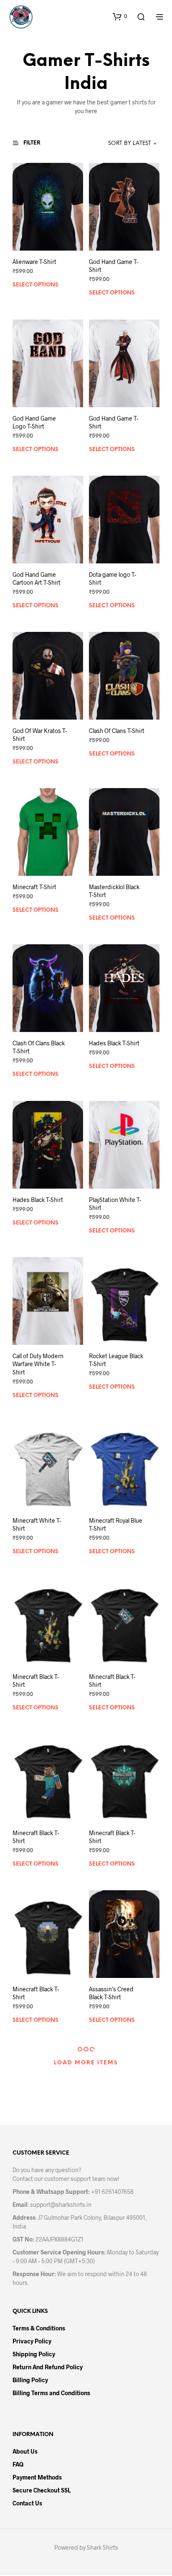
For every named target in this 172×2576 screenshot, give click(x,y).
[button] (120, 16)
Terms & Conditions (39, 2328)
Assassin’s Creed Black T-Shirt (111, 1993)
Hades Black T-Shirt (114, 1043)
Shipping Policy (34, 2354)
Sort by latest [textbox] (130, 143)
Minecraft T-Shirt (34, 887)
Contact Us (27, 2503)
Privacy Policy (32, 2341)
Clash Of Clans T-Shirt (117, 731)
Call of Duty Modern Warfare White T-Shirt (38, 1364)
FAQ (18, 2464)
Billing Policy (30, 2380)
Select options (35, 285)
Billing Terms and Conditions (51, 2393)
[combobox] (121, 144)
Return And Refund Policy (48, 2367)
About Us (25, 2451)
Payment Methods (37, 2477)
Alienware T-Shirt (34, 262)
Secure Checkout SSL (42, 2490)
